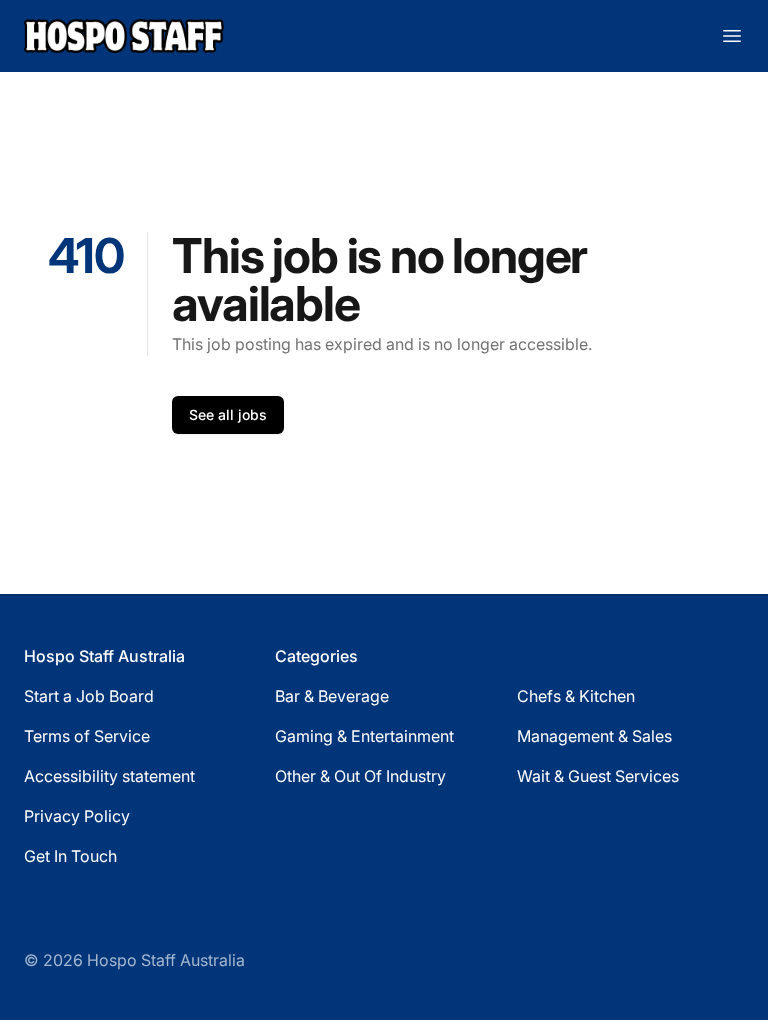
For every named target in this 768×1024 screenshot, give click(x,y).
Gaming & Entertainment (364, 736)
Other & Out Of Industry (360, 776)
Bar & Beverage (332, 696)
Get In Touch (70, 856)
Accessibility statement (109, 776)
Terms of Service (87, 736)
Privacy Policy (77, 816)
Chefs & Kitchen (576, 696)
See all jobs (228, 414)
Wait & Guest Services (598, 776)
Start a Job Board (89, 696)
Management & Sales (594, 736)
